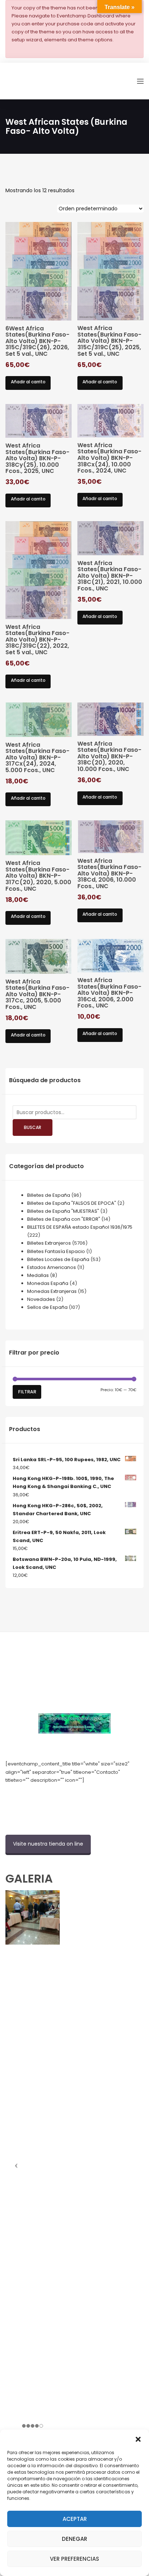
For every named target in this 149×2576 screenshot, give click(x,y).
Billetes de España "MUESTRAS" (63, 1211)
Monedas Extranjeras (52, 1291)
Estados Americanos (52, 1267)
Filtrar (27, 1392)
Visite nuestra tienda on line (48, 1844)
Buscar (33, 1127)
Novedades (41, 1299)
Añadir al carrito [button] (28, 382)
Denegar (74, 2539)
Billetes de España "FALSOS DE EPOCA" (72, 1203)
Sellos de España (47, 1307)
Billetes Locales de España (58, 1259)
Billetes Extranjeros (49, 1243)
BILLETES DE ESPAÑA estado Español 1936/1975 (80, 1227)
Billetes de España (49, 1195)
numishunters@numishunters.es (43, 1796)
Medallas (38, 1275)
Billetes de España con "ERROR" (64, 1219)
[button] (138, 2439)
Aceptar (75, 2519)
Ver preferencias (74, 2559)
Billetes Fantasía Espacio (56, 1251)
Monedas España (48, 1283)
